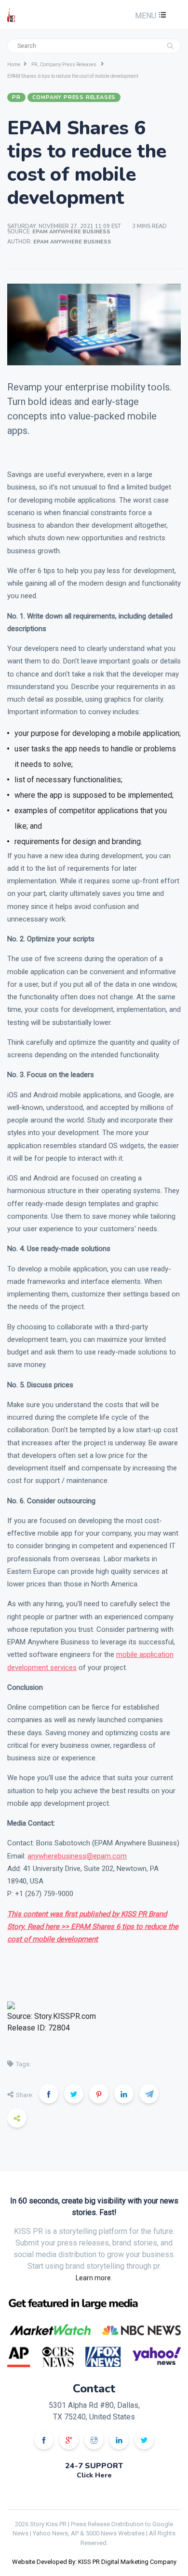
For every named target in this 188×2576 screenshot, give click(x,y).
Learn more (93, 2278)
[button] (149, 16)
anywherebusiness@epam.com (77, 1856)
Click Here (94, 2475)
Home (14, 65)
